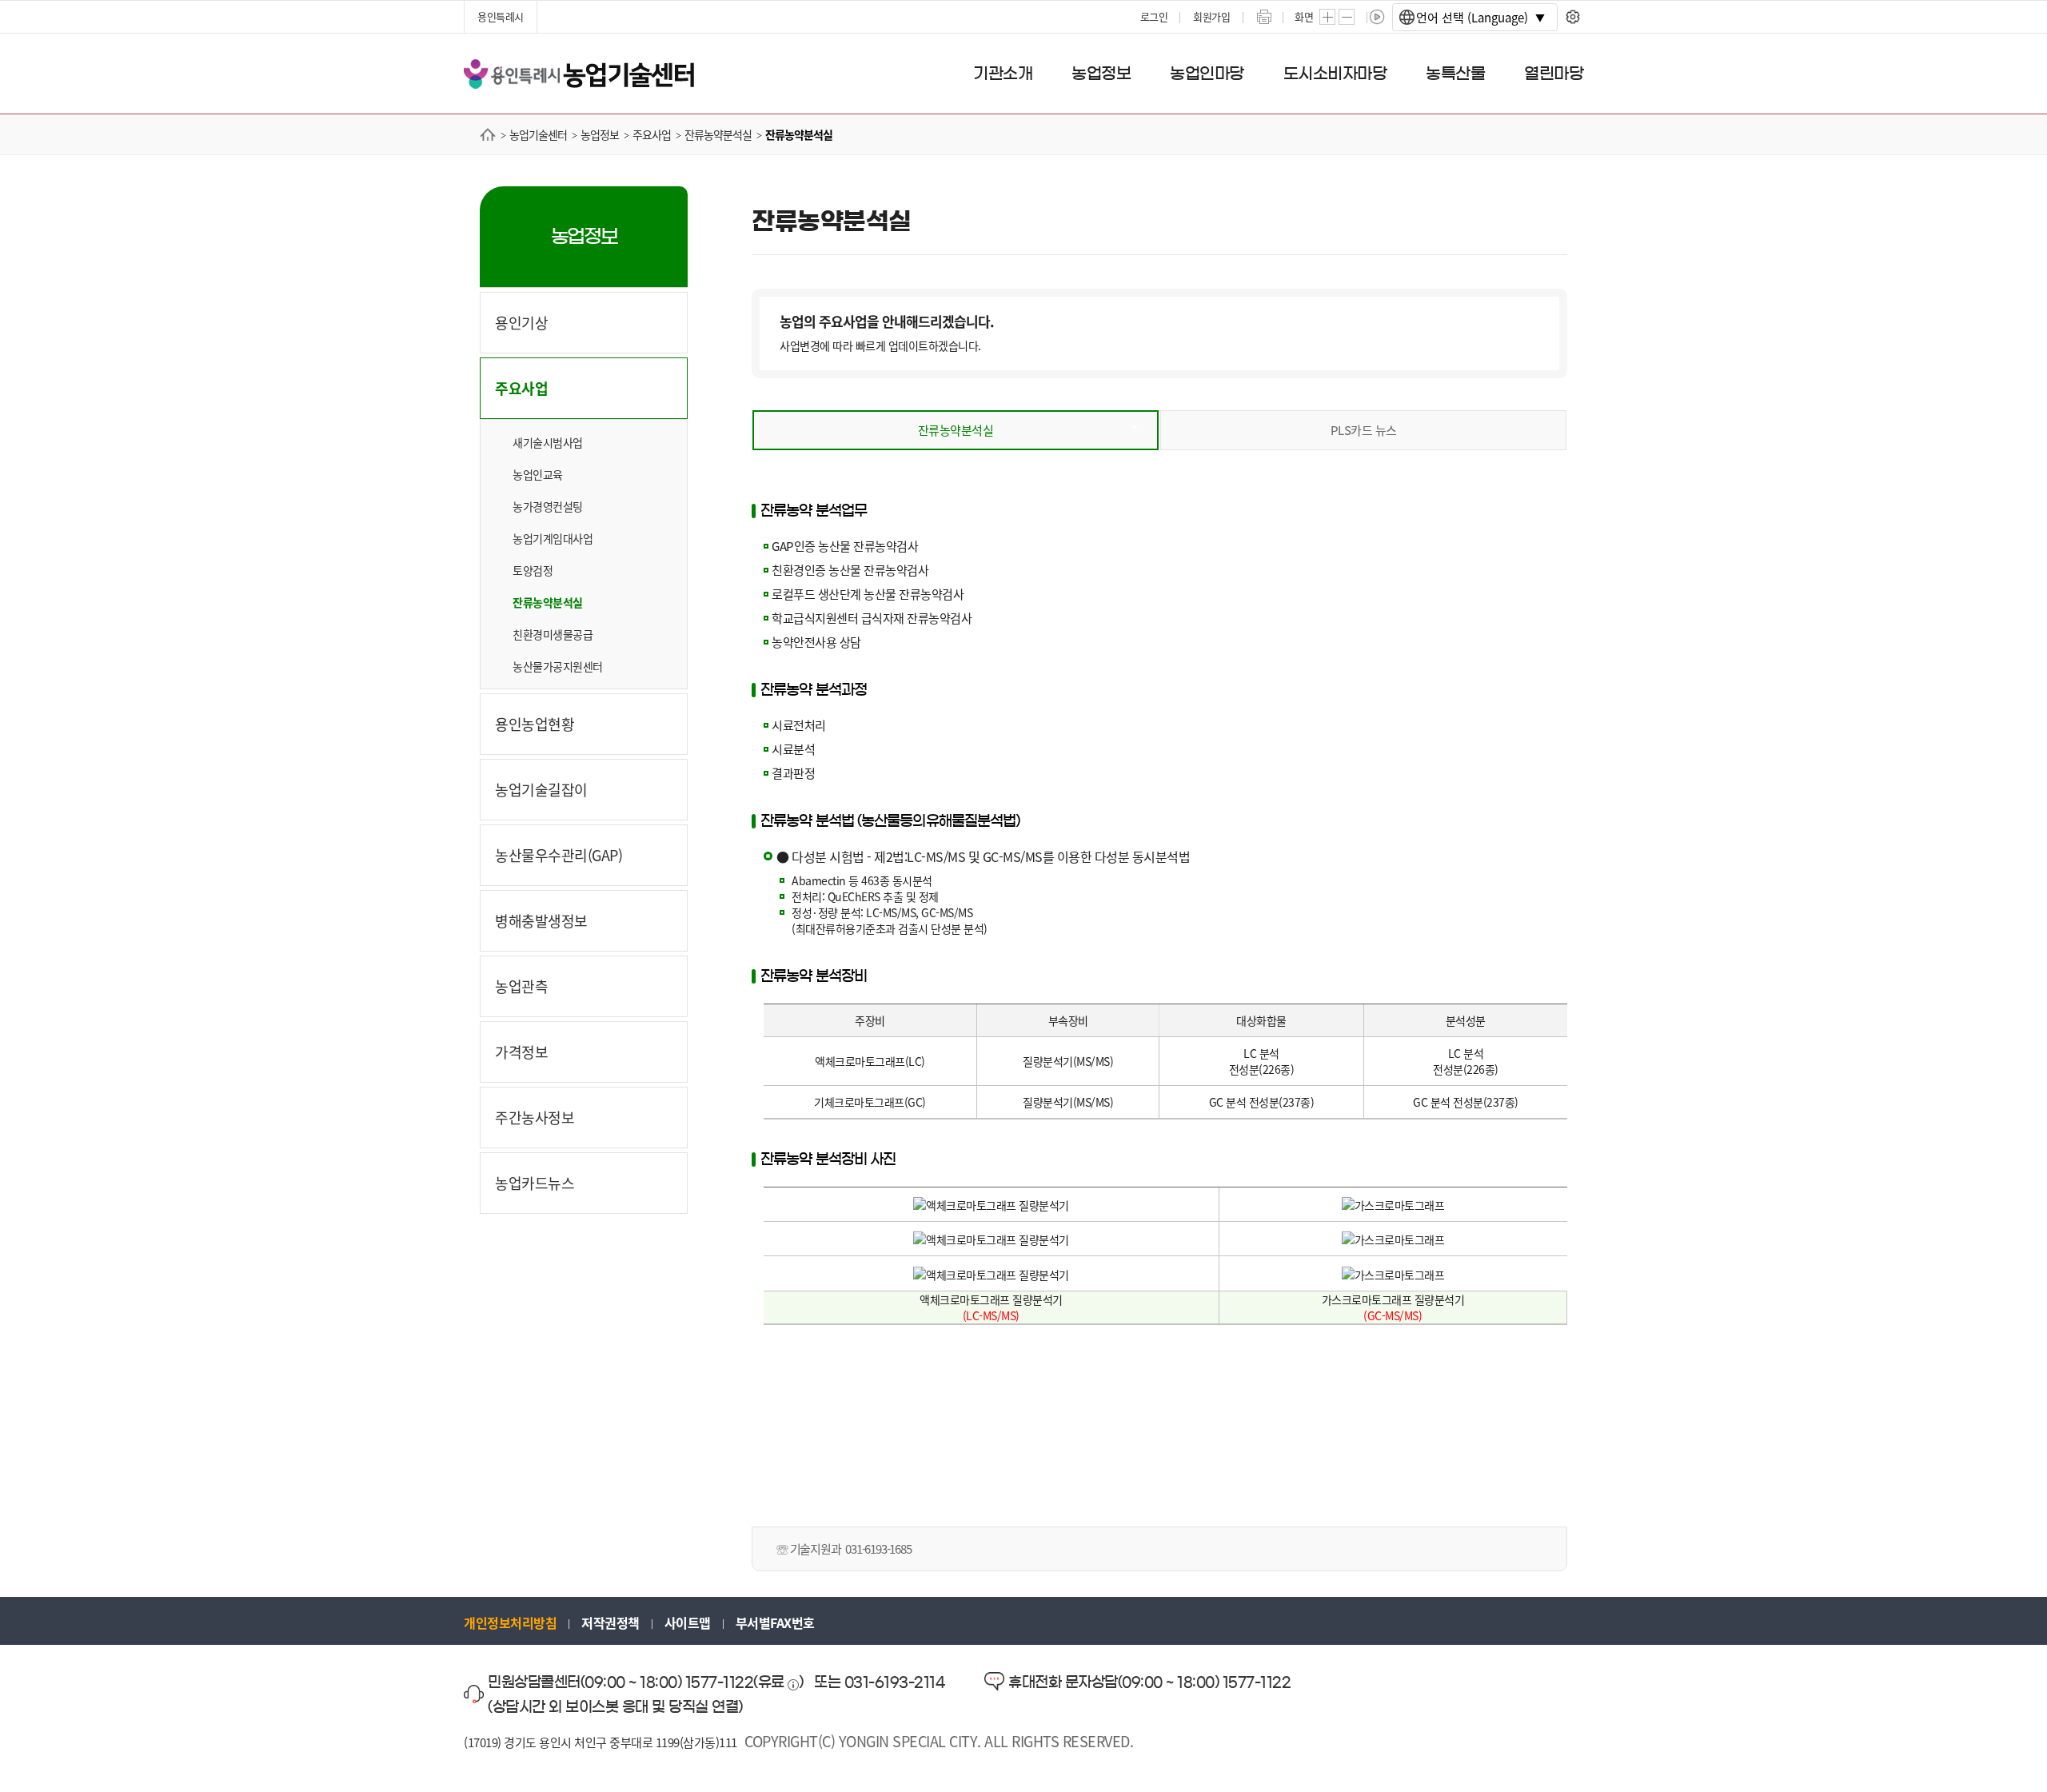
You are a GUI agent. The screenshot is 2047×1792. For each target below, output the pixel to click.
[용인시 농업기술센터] (579, 72)
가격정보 (521, 1052)
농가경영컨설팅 (548, 506)
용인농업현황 (535, 724)
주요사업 (521, 388)
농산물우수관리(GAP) (559, 855)
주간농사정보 (535, 1117)
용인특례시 (501, 16)
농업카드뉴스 (535, 1183)
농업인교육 (538, 474)
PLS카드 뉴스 (1364, 430)
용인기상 (521, 322)
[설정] (1572, 17)
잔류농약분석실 (548, 602)
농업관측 (521, 986)
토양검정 (533, 570)
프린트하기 (1264, 17)
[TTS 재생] (1377, 17)
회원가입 (1211, 16)
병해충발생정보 (541, 920)
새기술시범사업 (548, 442)
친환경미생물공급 (553, 634)
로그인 (1154, 16)
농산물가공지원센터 (558, 666)
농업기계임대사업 (553, 538)
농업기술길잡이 (541, 789)
